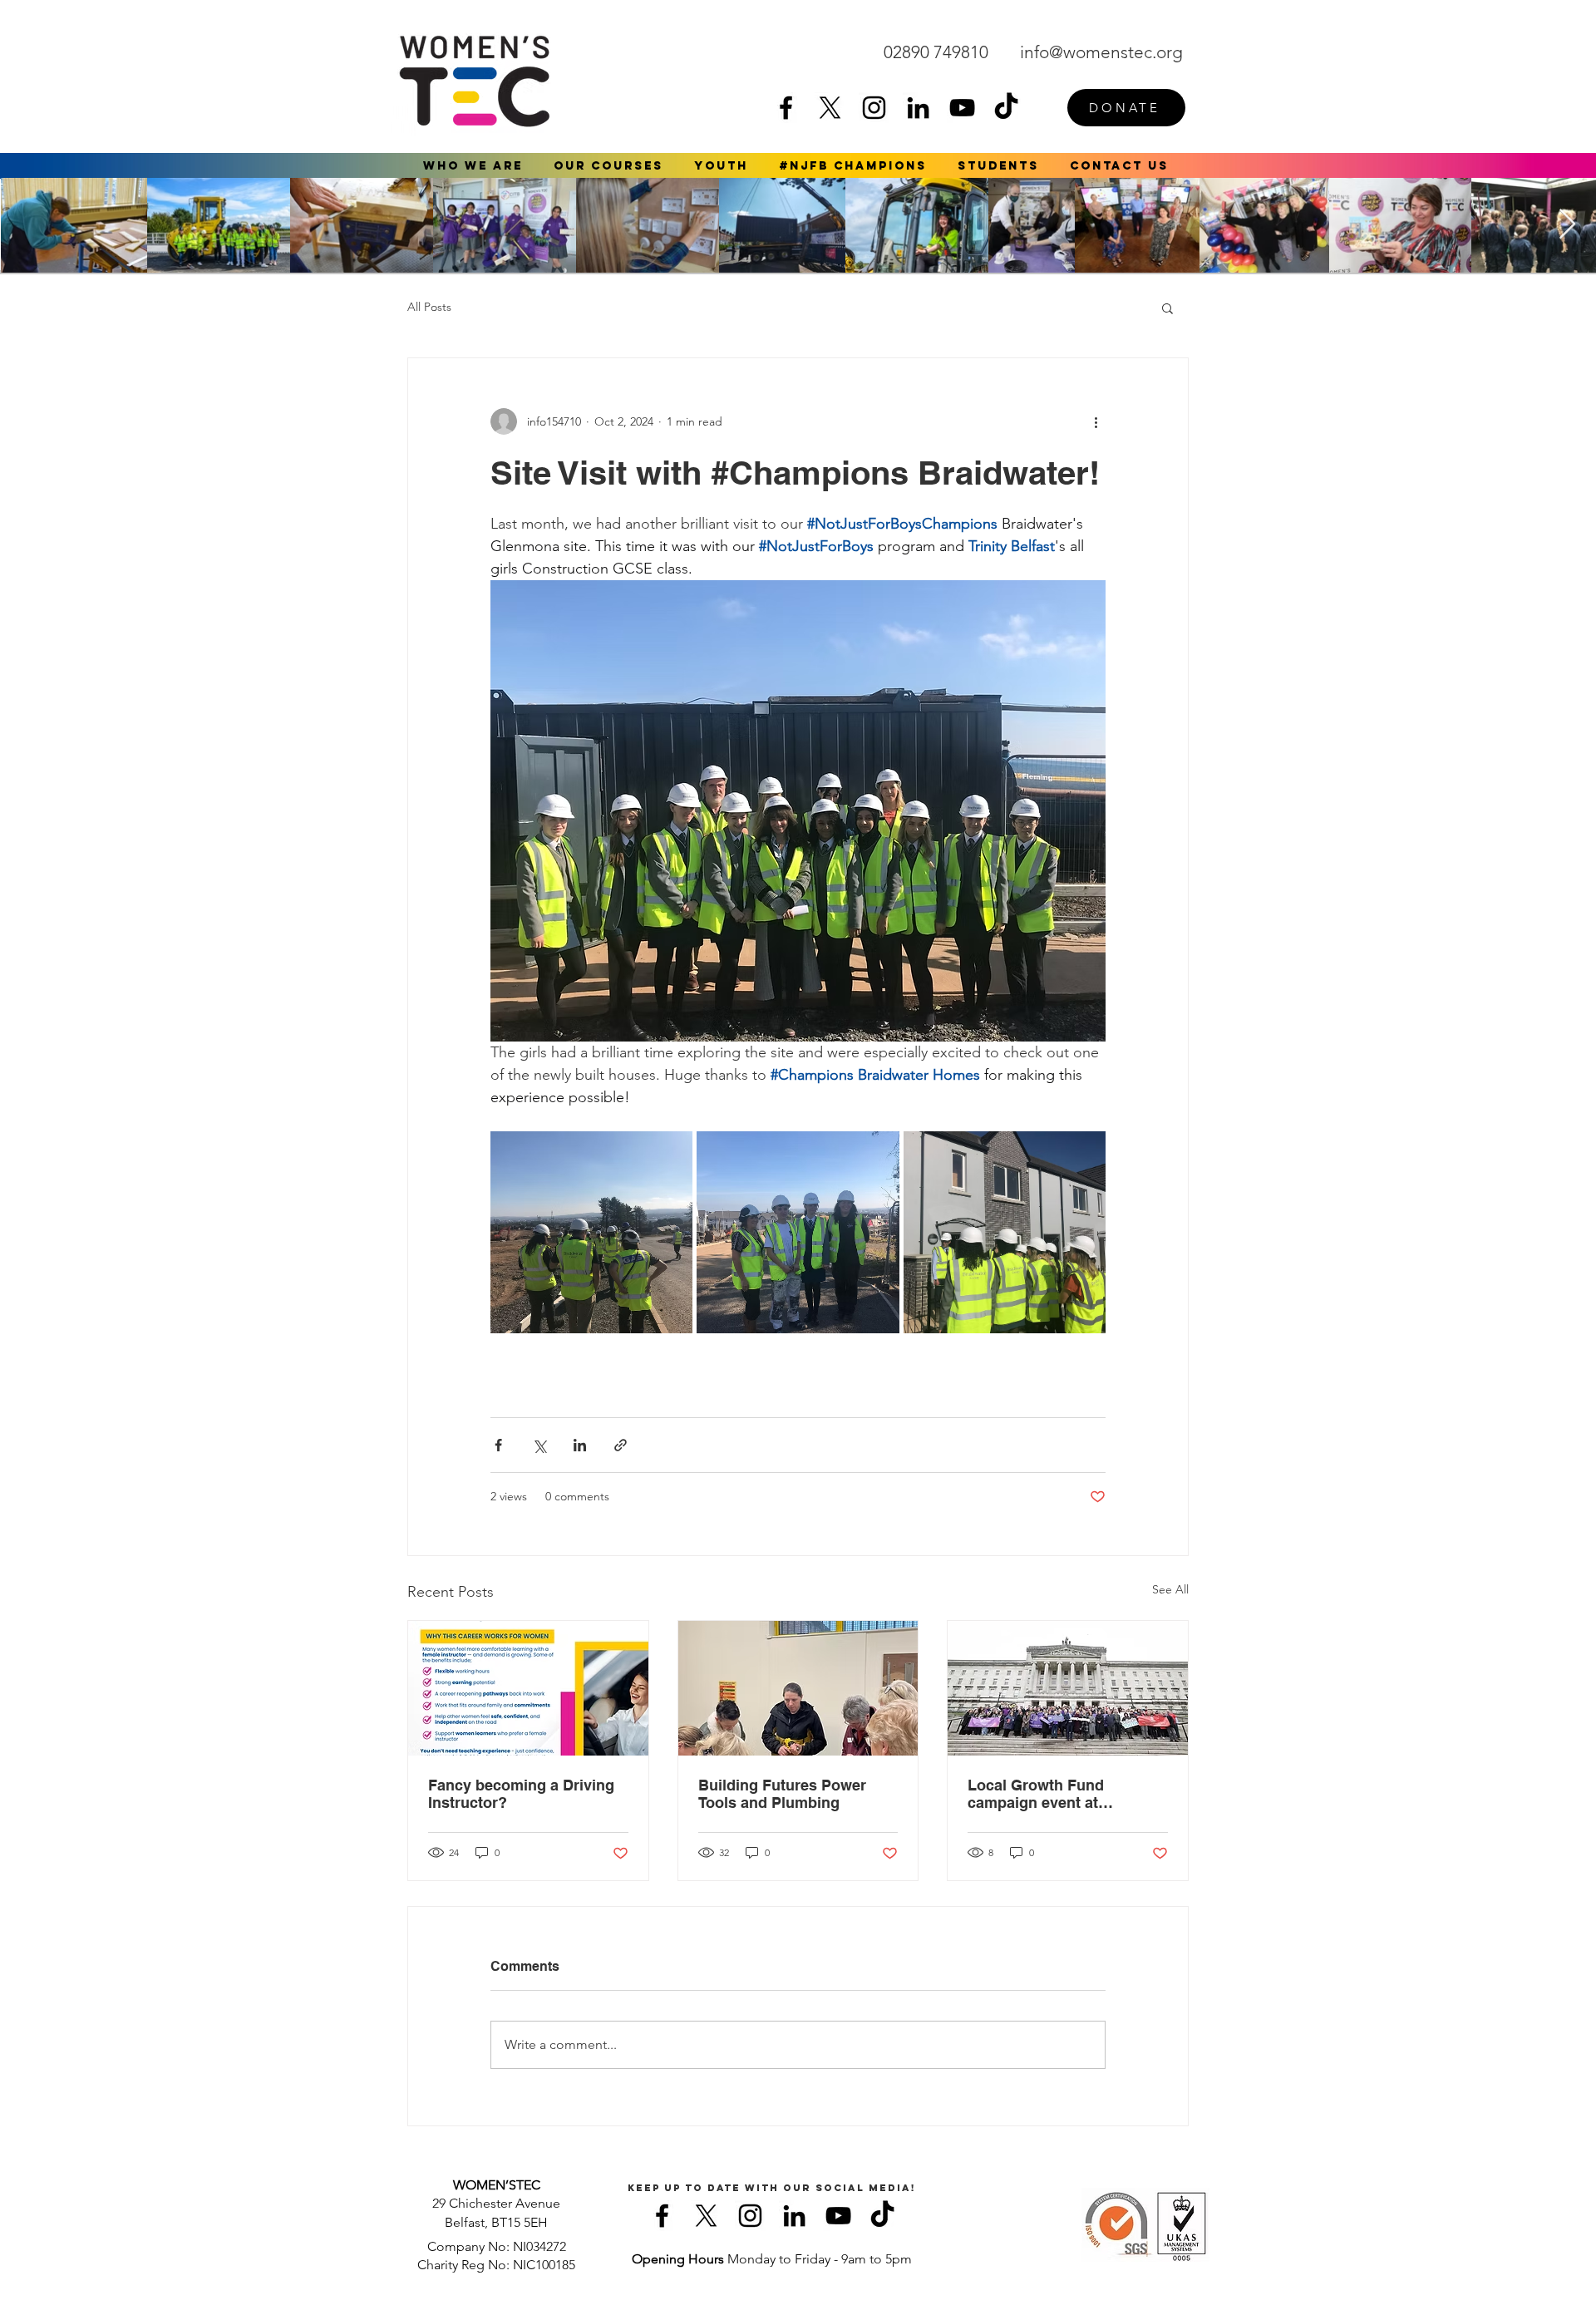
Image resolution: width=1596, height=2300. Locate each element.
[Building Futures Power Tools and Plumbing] (798, 1688)
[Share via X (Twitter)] (539, 1445)
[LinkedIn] (918, 108)
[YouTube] (962, 108)
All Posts (429, 307)
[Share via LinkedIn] (580, 1445)
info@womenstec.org (1101, 52)
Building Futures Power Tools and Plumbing (782, 1794)
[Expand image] (591, 1232)
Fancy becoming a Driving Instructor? (521, 1794)
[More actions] (1096, 421)
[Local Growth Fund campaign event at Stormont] (1068, 1688)
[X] (830, 108)
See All (1170, 1589)
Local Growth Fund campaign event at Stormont (1036, 1794)
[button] (473, 166)
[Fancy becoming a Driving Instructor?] (528, 1688)
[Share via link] (621, 1445)
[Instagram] (874, 108)
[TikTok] (1006, 108)
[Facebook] (786, 108)
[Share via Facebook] (498, 1445)
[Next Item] (1567, 225)
